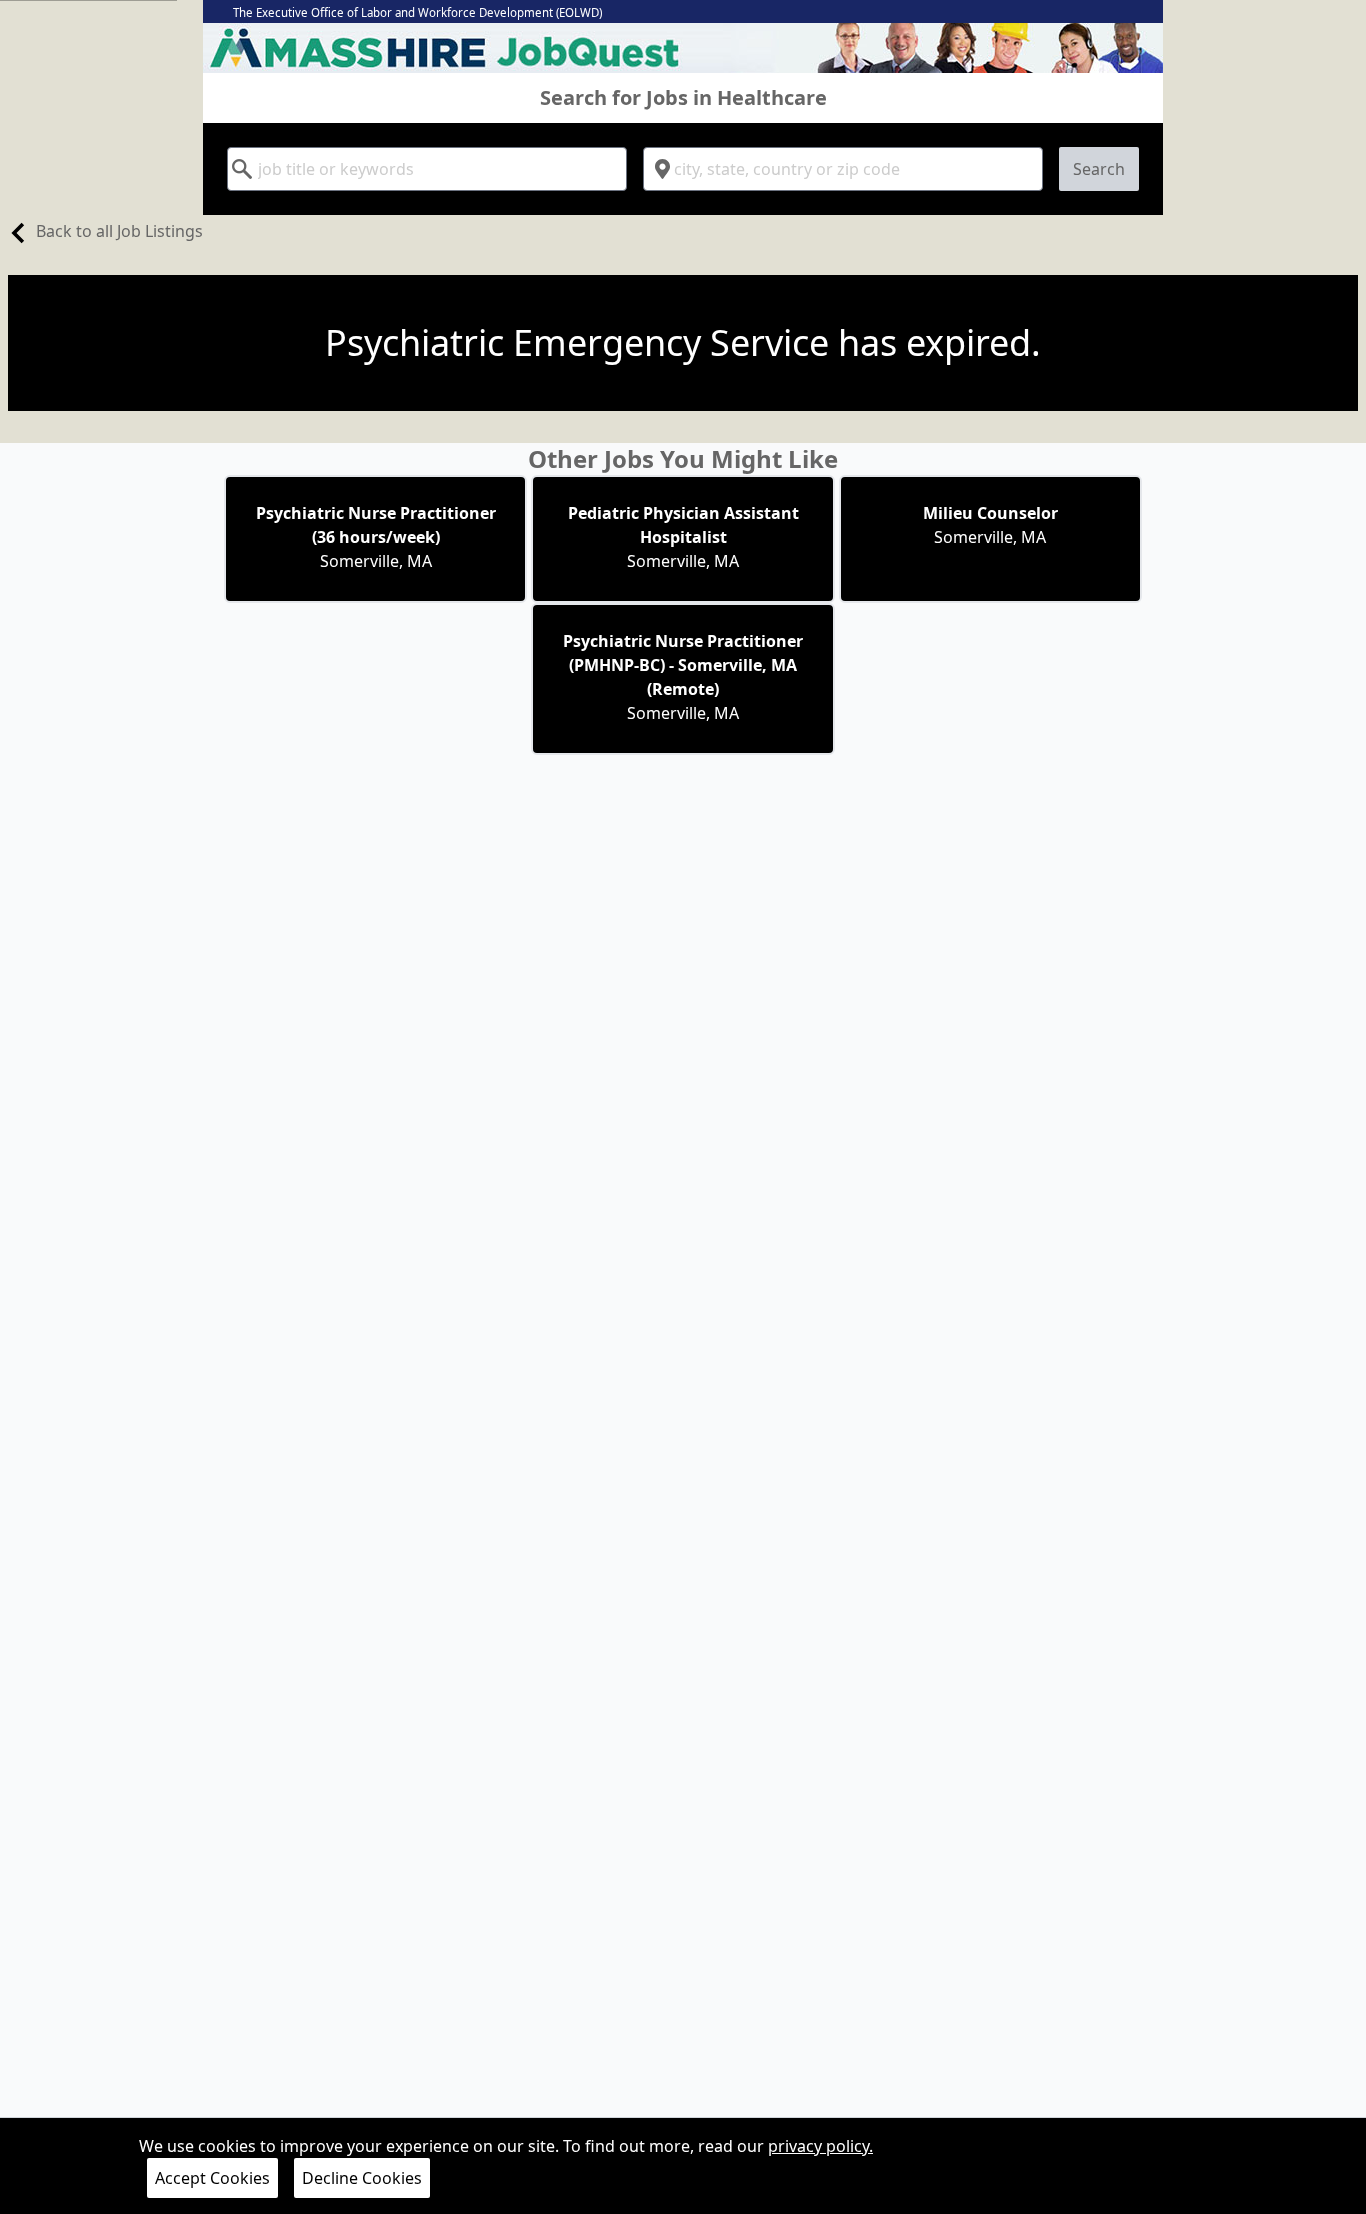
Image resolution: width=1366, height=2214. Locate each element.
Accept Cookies (212, 2178)
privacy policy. (820, 2146)
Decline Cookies (362, 2178)
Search (1099, 169)
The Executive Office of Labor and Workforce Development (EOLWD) (417, 12)
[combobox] (427, 169)
